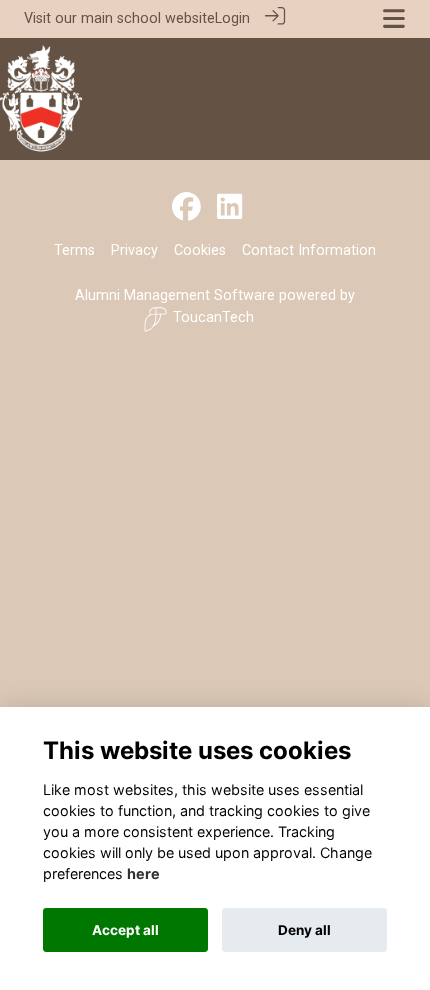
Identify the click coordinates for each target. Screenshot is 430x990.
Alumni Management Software (175, 295)
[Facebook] (186, 208)
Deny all (304, 930)
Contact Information (309, 250)
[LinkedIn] (229, 208)
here (143, 873)
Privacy (134, 250)
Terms (74, 250)
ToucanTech (213, 317)
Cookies (200, 250)
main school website (148, 18)
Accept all (125, 930)
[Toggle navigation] (394, 18)
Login (232, 18)
